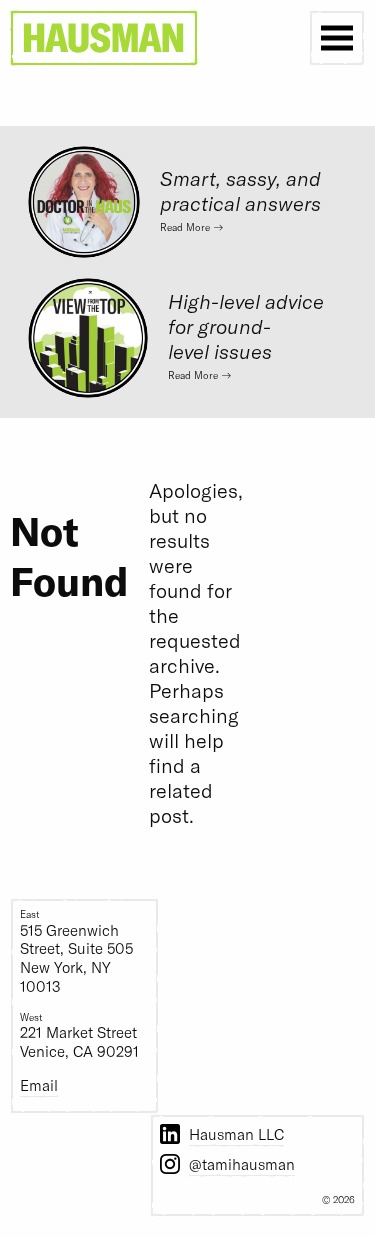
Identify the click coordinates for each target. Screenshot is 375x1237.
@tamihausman (242, 1164)
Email (39, 1085)
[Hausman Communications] (104, 38)
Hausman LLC (236, 1134)
